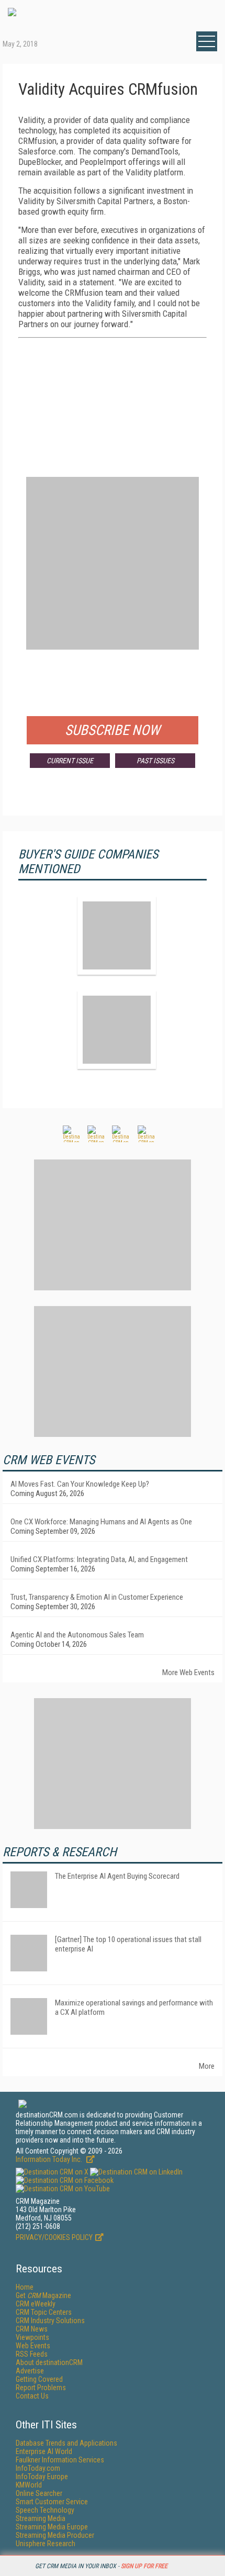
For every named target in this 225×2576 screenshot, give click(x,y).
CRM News (32, 2329)
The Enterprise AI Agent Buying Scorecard (117, 1876)
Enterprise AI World (44, 2451)
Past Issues (155, 761)
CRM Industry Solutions (50, 2321)
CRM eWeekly (36, 2304)
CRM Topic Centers (44, 2312)
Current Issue (70, 761)
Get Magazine (43, 2295)
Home (25, 2287)
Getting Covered (39, 2379)
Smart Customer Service (52, 2502)
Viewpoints (32, 2337)
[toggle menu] (207, 41)
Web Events (33, 2346)
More (207, 2066)
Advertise (30, 2371)
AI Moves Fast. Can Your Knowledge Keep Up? (80, 1484)
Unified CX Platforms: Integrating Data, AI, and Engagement (99, 1559)
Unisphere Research (46, 2544)
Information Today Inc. (50, 2159)
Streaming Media (41, 2518)
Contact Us (32, 2396)
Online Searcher (39, 2493)
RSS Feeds (32, 2354)
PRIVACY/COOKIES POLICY (54, 2237)
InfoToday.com (38, 2468)
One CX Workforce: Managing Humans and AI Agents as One (101, 1522)
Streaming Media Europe (52, 2527)
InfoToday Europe (42, 2477)
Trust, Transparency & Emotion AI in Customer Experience (97, 1597)
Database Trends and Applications (66, 2443)
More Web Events (188, 1672)
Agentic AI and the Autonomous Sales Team (77, 1635)
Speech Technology (45, 2510)
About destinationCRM (49, 2362)
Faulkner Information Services (60, 2460)
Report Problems (41, 2388)
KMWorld (29, 2485)
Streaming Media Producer (55, 2535)
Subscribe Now (113, 730)
